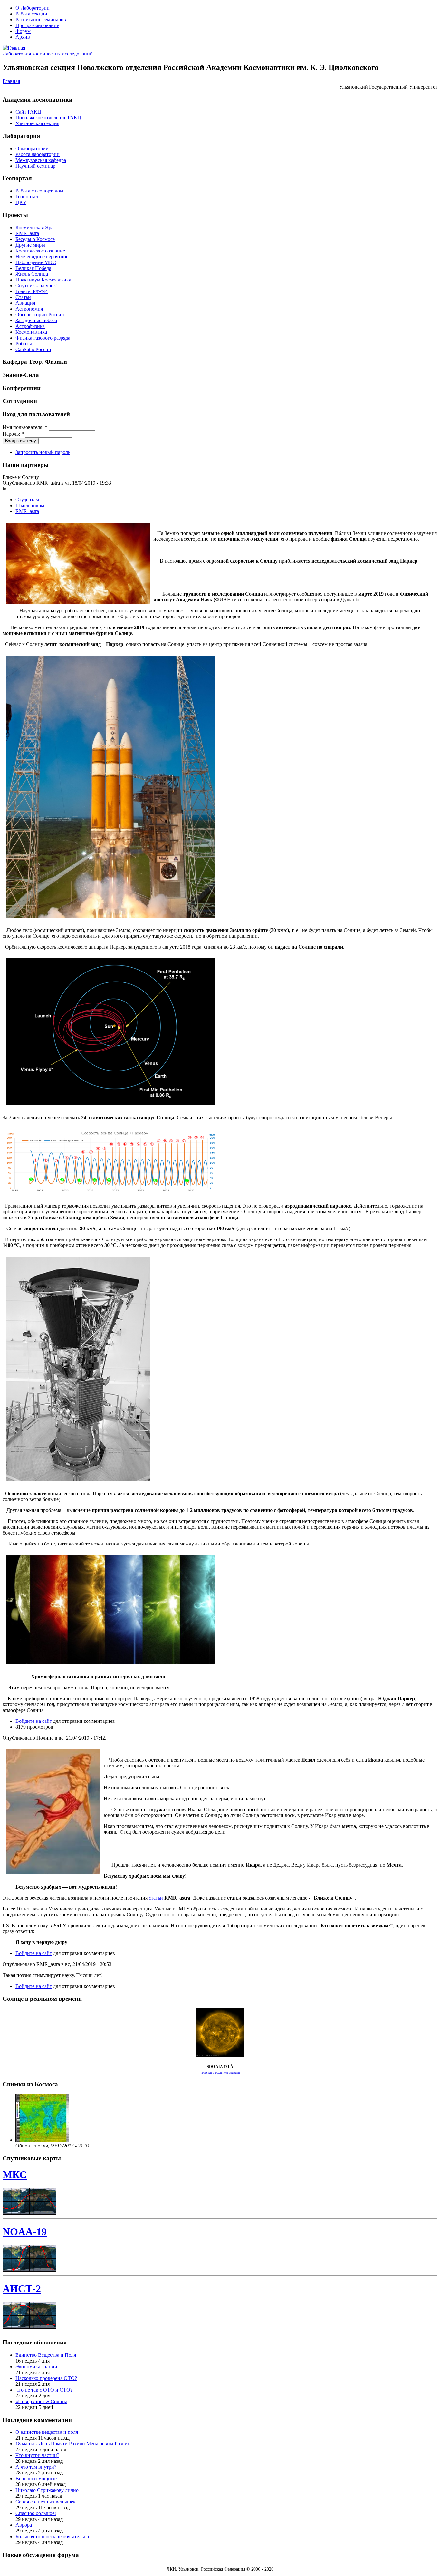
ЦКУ (21, 202)
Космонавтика (31, 332)
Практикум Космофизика (43, 280)
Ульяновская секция (37, 123)
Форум (23, 31)
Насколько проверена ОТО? (46, 2378)
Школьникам (30, 505)
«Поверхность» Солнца (41, 2401)
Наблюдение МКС (36, 262)
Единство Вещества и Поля (46, 2355)
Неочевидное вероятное (42, 257)
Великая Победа (33, 268)
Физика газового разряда (43, 338)
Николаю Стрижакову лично (47, 2490)
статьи (156, 1898)
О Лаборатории (33, 8)
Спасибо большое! (36, 2513)
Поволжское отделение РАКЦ (48, 118)
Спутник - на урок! (37, 286)
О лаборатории (32, 148)
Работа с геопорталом (39, 191)
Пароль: (13, 434)
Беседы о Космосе (35, 239)
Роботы (24, 344)
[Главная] (14, 48)
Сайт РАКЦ (28, 112)
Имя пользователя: (25, 427)
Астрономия (29, 309)
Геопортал (27, 197)
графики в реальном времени (220, 2073)
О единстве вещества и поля (47, 2432)
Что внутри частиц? (37, 2455)
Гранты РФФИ (32, 291)
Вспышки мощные (36, 2478)
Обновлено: (29, 2146)
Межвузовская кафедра (41, 160)
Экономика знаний (36, 2367)
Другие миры (30, 245)
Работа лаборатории (38, 154)
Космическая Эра (34, 227)
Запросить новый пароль (43, 452)
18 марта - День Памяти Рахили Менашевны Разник (73, 2444)
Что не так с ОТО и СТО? (44, 2390)
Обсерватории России (40, 315)
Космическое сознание (40, 251)
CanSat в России (33, 349)
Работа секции (31, 14)
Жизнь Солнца (32, 274)
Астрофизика (30, 326)
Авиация (25, 303)
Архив (23, 37)
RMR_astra (27, 233)
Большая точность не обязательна (52, 2537)
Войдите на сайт (34, 1721)
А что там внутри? (36, 2467)
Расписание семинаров (41, 20)
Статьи (23, 297)
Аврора (24, 2525)
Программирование (37, 25)
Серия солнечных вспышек (46, 2502)
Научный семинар (35, 166)
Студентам (27, 500)
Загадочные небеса (36, 320)
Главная (11, 81)
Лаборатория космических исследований (48, 54)
